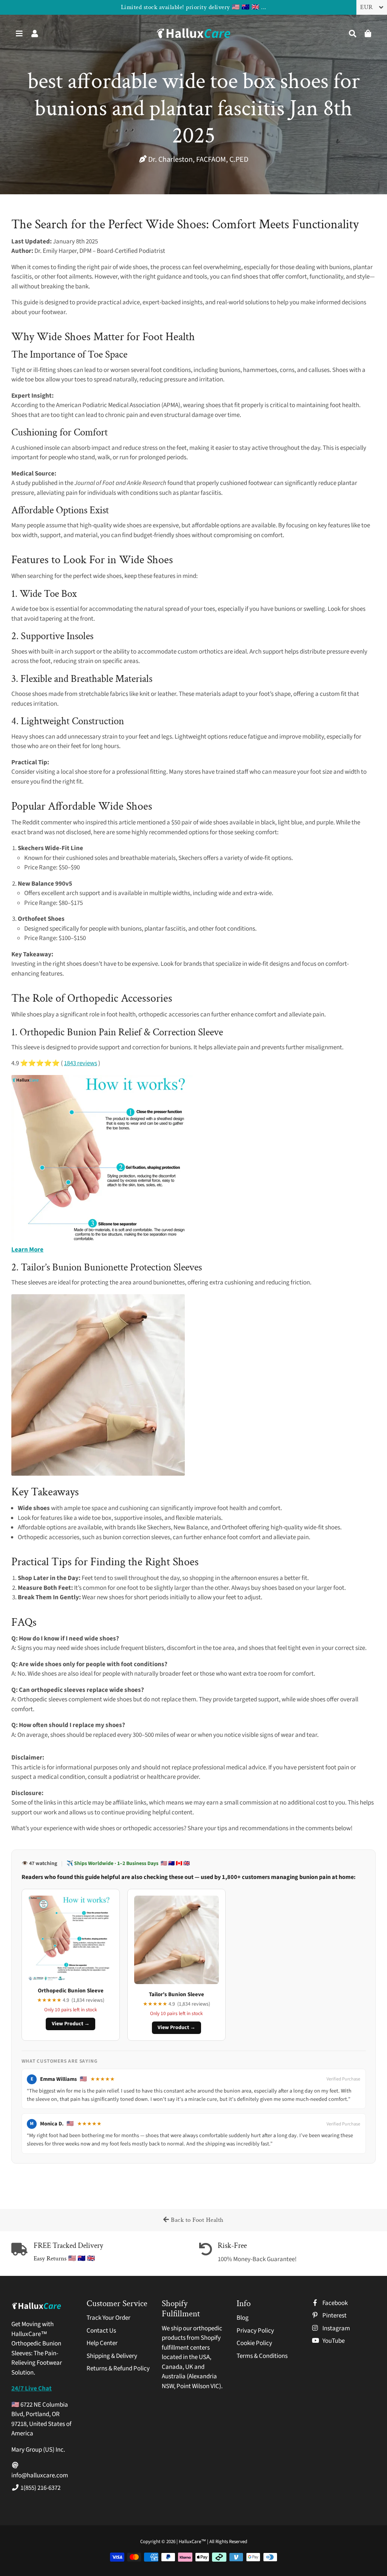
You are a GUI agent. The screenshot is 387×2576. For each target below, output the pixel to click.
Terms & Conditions (262, 2356)
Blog (243, 2318)
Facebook (334, 2303)
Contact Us (101, 2331)
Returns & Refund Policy (118, 2368)
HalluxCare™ (193, 2542)
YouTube (333, 2341)
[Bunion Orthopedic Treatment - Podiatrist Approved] (102, 1240)
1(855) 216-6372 (40, 2488)
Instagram (336, 2328)
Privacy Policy (255, 2331)
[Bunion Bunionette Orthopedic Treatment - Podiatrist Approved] (98, 1474)
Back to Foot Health (197, 2220)
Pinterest (334, 2316)
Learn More (27, 1250)
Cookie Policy (254, 2343)
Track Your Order (108, 2318)
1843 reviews (80, 1063)
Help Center (102, 2343)
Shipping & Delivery (112, 2356)
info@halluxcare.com (40, 2475)
